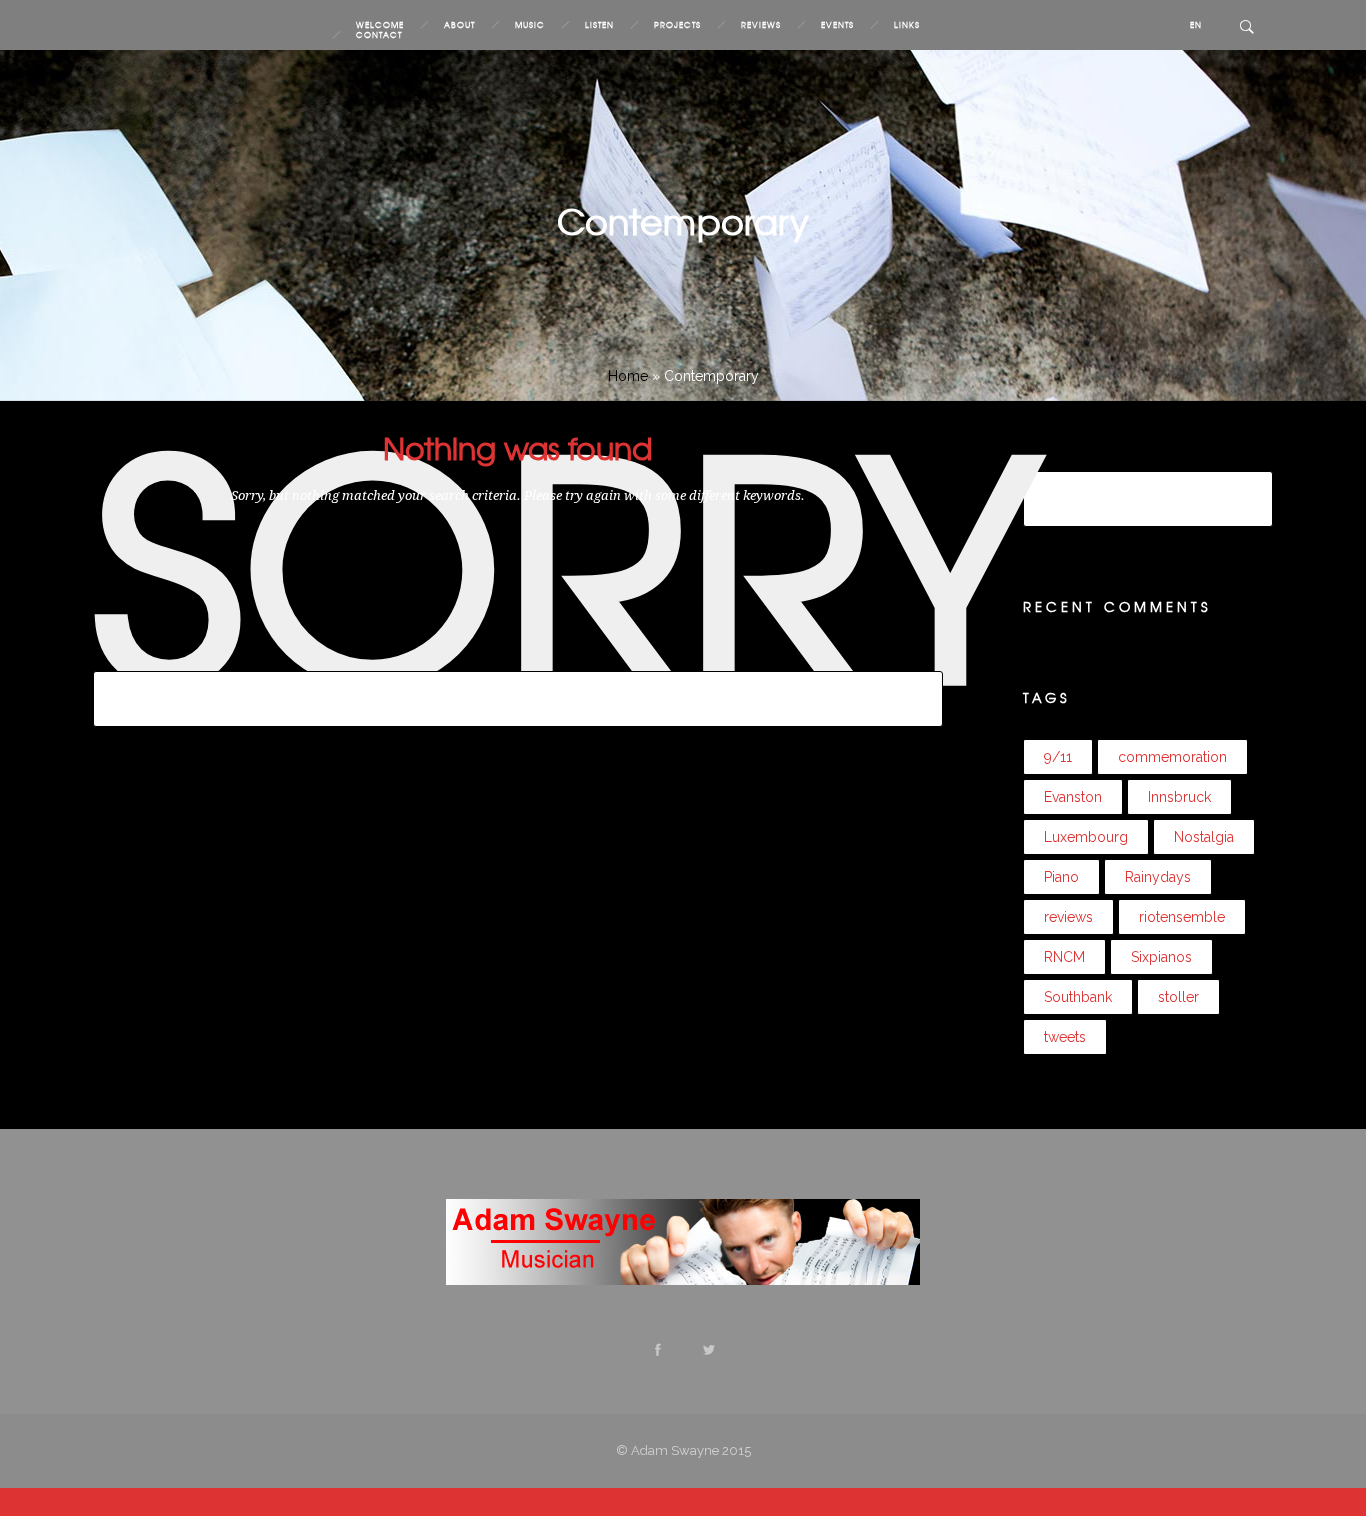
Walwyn (118, 789)
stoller (845, 764)
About (459, 25)
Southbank (790, 764)
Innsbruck (597, 739)
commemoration (199, 739)
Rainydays (290, 764)
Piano (238, 764)
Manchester (880, 739)
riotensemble (538, 764)
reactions (352, 764)
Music (530, 25)
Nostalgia (121, 764)
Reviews (761, 25)
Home (628, 376)
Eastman (390, 739)
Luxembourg (751, 739)
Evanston (448, 739)
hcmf (547, 739)
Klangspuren (669, 739)
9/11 (107, 739)
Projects (677, 25)
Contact (379, 35)
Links (907, 25)
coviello (277, 739)
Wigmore (175, 789)
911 (135, 739)
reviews (472, 764)
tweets (887, 764)
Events (837, 25)
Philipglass (185, 764)
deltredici (332, 739)
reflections (414, 764)
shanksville (659, 764)
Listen (599, 25)
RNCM (602, 764)
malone (818, 739)
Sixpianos (725, 764)
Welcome (380, 25)
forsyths (503, 739)
